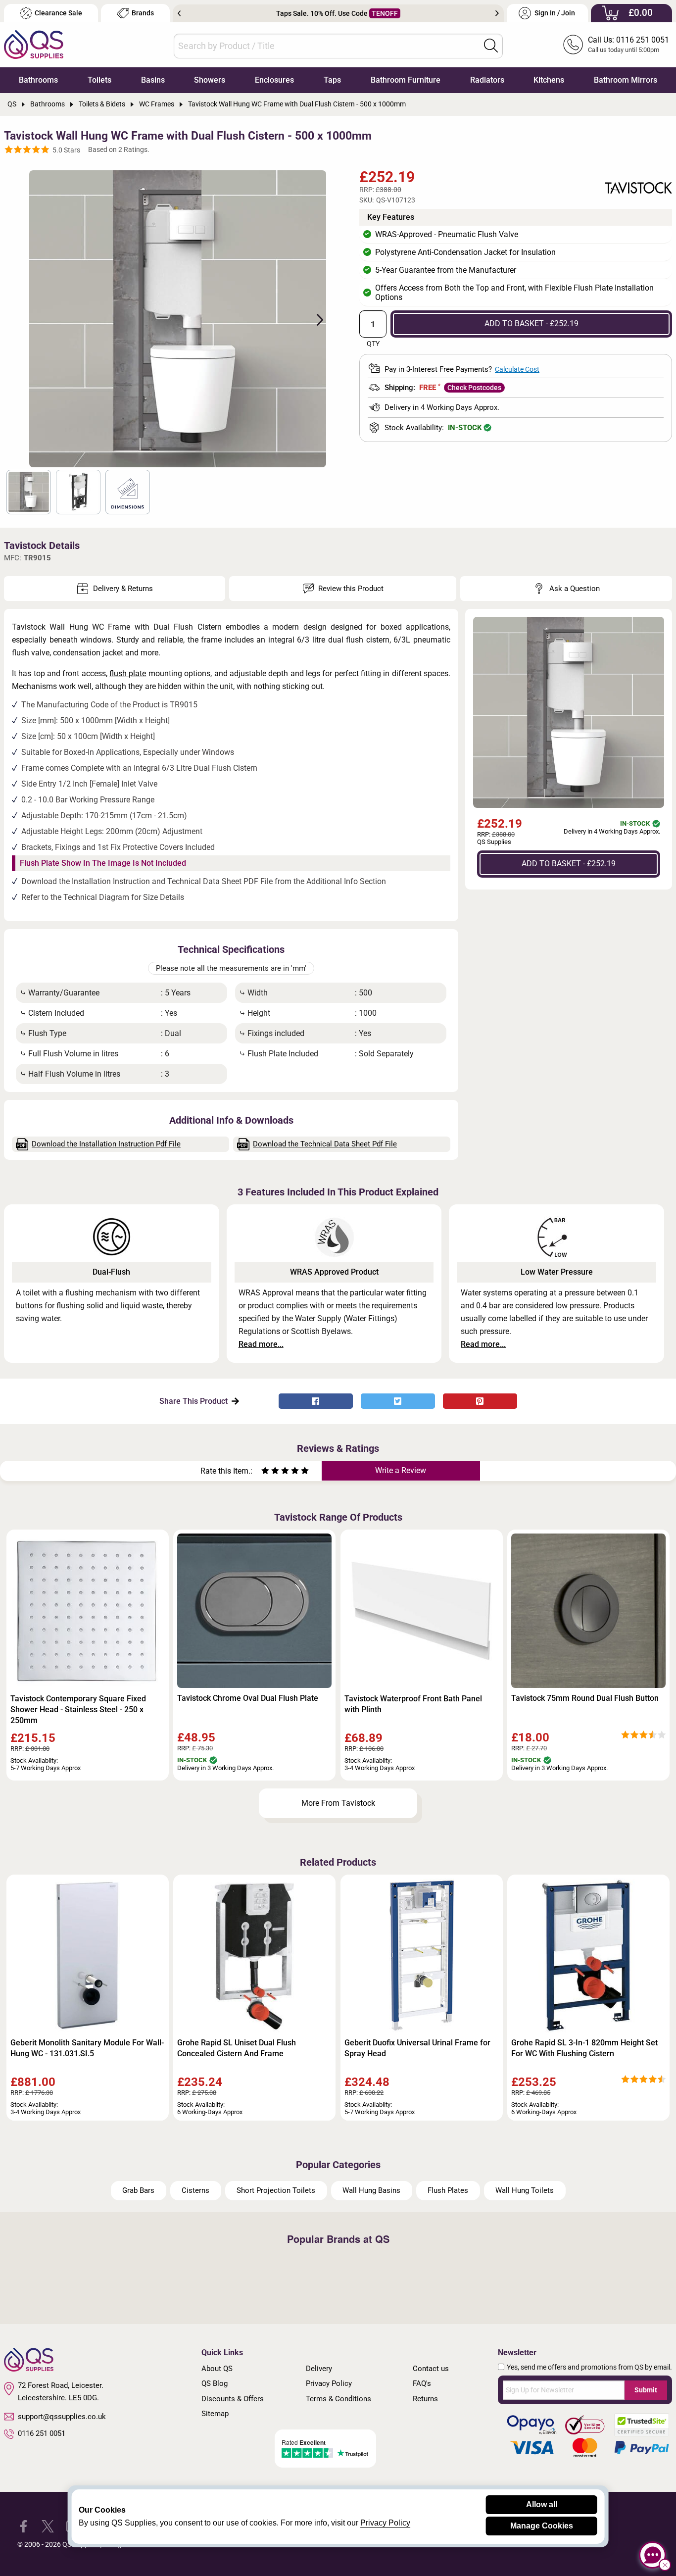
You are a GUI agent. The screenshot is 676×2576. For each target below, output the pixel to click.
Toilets (99, 80)
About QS (217, 2369)
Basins (153, 80)
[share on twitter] (398, 1401)
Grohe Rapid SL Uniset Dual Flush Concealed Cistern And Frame (237, 2048)
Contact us (431, 2369)
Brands (143, 13)
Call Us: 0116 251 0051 (628, 40)
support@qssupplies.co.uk (62, 2417)
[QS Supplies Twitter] (48, 2526)
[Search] (491, 46)
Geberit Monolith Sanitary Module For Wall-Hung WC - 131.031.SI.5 (87, 2048)
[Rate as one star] (265, 1472)
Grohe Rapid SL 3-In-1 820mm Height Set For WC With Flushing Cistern (584, 2048)
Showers (210, 80)
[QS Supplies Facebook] (24, 2526)
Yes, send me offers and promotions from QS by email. (589, 2367)
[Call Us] (573, 45)
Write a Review (401, 1470)
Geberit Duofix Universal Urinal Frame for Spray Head (417, 2048)
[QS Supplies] (34, 44)
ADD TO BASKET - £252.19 (531, 323)
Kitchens (549, 80)
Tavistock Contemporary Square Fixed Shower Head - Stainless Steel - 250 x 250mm (78, 1709)
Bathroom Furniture (406, 80)
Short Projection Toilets (276, 2190)
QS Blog (215, 2383)
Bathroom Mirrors (626, 80)
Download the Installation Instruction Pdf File (106, 1144)
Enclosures (274, 80)
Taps (332, 80)
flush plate (128, 673)
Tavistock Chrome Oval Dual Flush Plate (248, 1698)
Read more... (261, 1344)
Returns (425, 2399)
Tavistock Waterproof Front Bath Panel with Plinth (413, 1704)
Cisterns (195, 2190)
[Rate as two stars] (270, 1472)
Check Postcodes (474, 388)
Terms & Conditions (338, 2399)
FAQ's (422, 2383)
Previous (179, 13)
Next (497, 13)
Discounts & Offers (233, 2399)
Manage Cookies (542, 2526)
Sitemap (215, 2414)
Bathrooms (38, 80)
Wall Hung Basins (371, 2190)
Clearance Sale (58, 13)
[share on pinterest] (480, 1401)
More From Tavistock (338, 1803)
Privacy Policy (329, 2383)
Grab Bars (138, 2190)
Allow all (542, 2504)
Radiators (487, 80)
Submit (646, 2390)
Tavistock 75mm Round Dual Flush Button (585, 1698)
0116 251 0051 (42, 2433)
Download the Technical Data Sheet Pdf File (325, 1144)
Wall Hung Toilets (525, 2190)
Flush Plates (448, 2190)
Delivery (319, 2369)
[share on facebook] (316, 1401)
